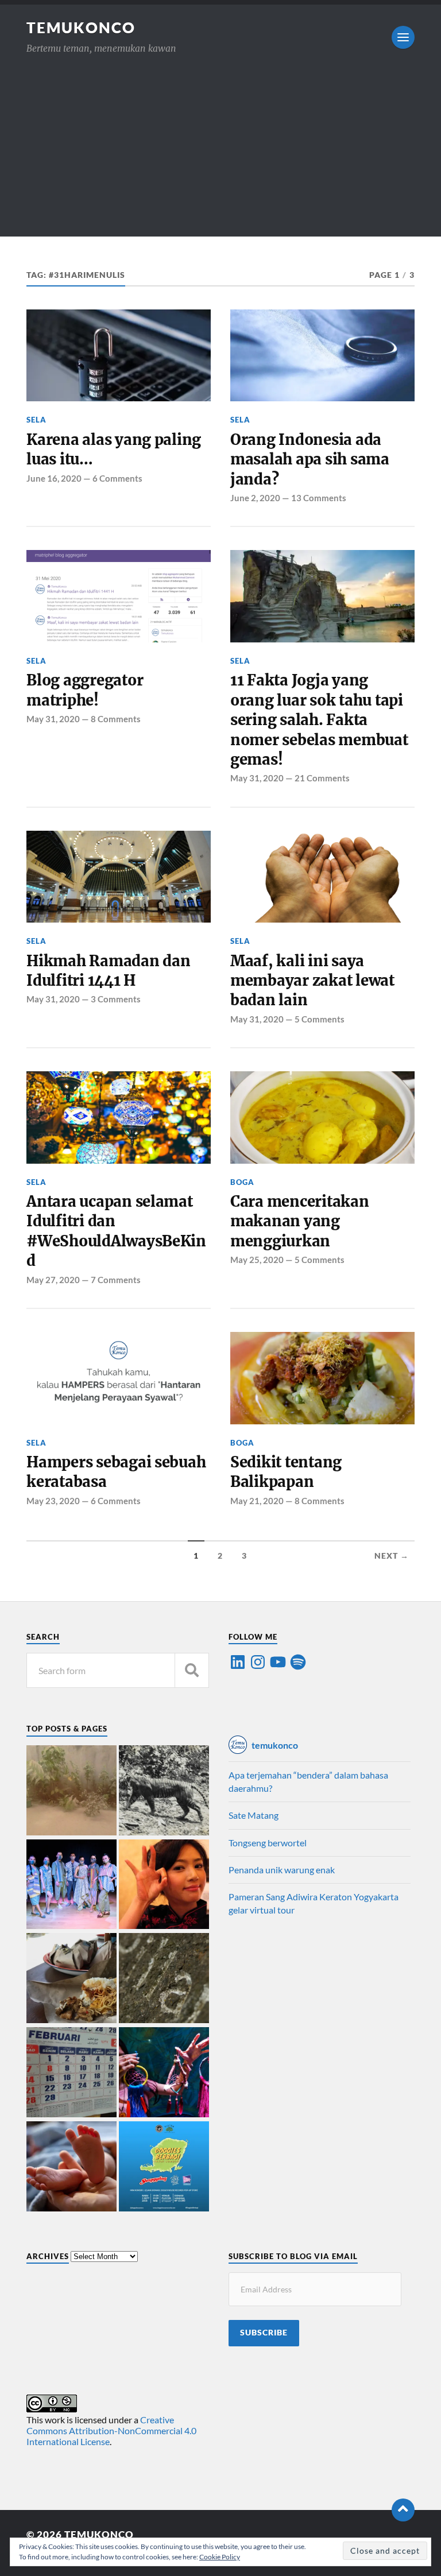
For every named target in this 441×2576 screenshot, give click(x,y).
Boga (242, 1182)
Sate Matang (254, 1815)
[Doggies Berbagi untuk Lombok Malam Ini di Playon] (164, 2167)
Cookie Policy (220, 2557)
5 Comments (320, 1019)
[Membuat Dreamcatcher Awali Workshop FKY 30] (164, 2073)
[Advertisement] (220, 156)
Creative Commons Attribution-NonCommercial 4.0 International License (111, 2430)
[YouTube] (278, 1662)
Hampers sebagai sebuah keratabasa (116, 1472)
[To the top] (403, 2510)
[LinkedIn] (238, 1662)
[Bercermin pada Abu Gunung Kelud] (71, 1791)
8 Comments (116, 719)
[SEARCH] (192, 1670)
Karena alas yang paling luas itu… (114, 450)
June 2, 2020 (255, 498)
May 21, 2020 (257, 1501)
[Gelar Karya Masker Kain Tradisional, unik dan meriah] (71, 1885)
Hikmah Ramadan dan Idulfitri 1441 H (108, 971)
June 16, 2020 (54, 478)
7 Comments (116, 1280)
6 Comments (117, 478)
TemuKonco (81, 28)
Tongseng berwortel (268, 1843)
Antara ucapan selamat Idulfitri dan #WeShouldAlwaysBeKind (116, 1231)
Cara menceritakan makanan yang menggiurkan (300, 1221)
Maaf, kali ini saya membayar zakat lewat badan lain (312, 981)
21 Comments (322, 778)
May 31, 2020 (53, 719)
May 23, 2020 (53, 1501)
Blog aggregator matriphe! (85, 690)
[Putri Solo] (164, 1791)
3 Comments (116, 999)
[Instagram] (258, 1662)
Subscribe (264, 2333)
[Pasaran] (71, 2073)
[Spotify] (298, 1662)
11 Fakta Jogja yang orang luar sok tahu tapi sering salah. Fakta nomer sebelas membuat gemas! (319, 720)
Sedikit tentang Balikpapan (286, 1472)
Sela (36, 420)
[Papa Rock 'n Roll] (71, 2167)
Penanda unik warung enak (282, 1870)
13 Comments (319, 498)
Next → (392, 1556)
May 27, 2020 (53, 1280)
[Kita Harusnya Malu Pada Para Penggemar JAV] (164, 1885)
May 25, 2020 (257, 1260)
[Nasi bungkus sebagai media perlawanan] (71, 1979)
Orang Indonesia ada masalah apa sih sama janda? (310, 460)
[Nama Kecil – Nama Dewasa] (164, 1979)
